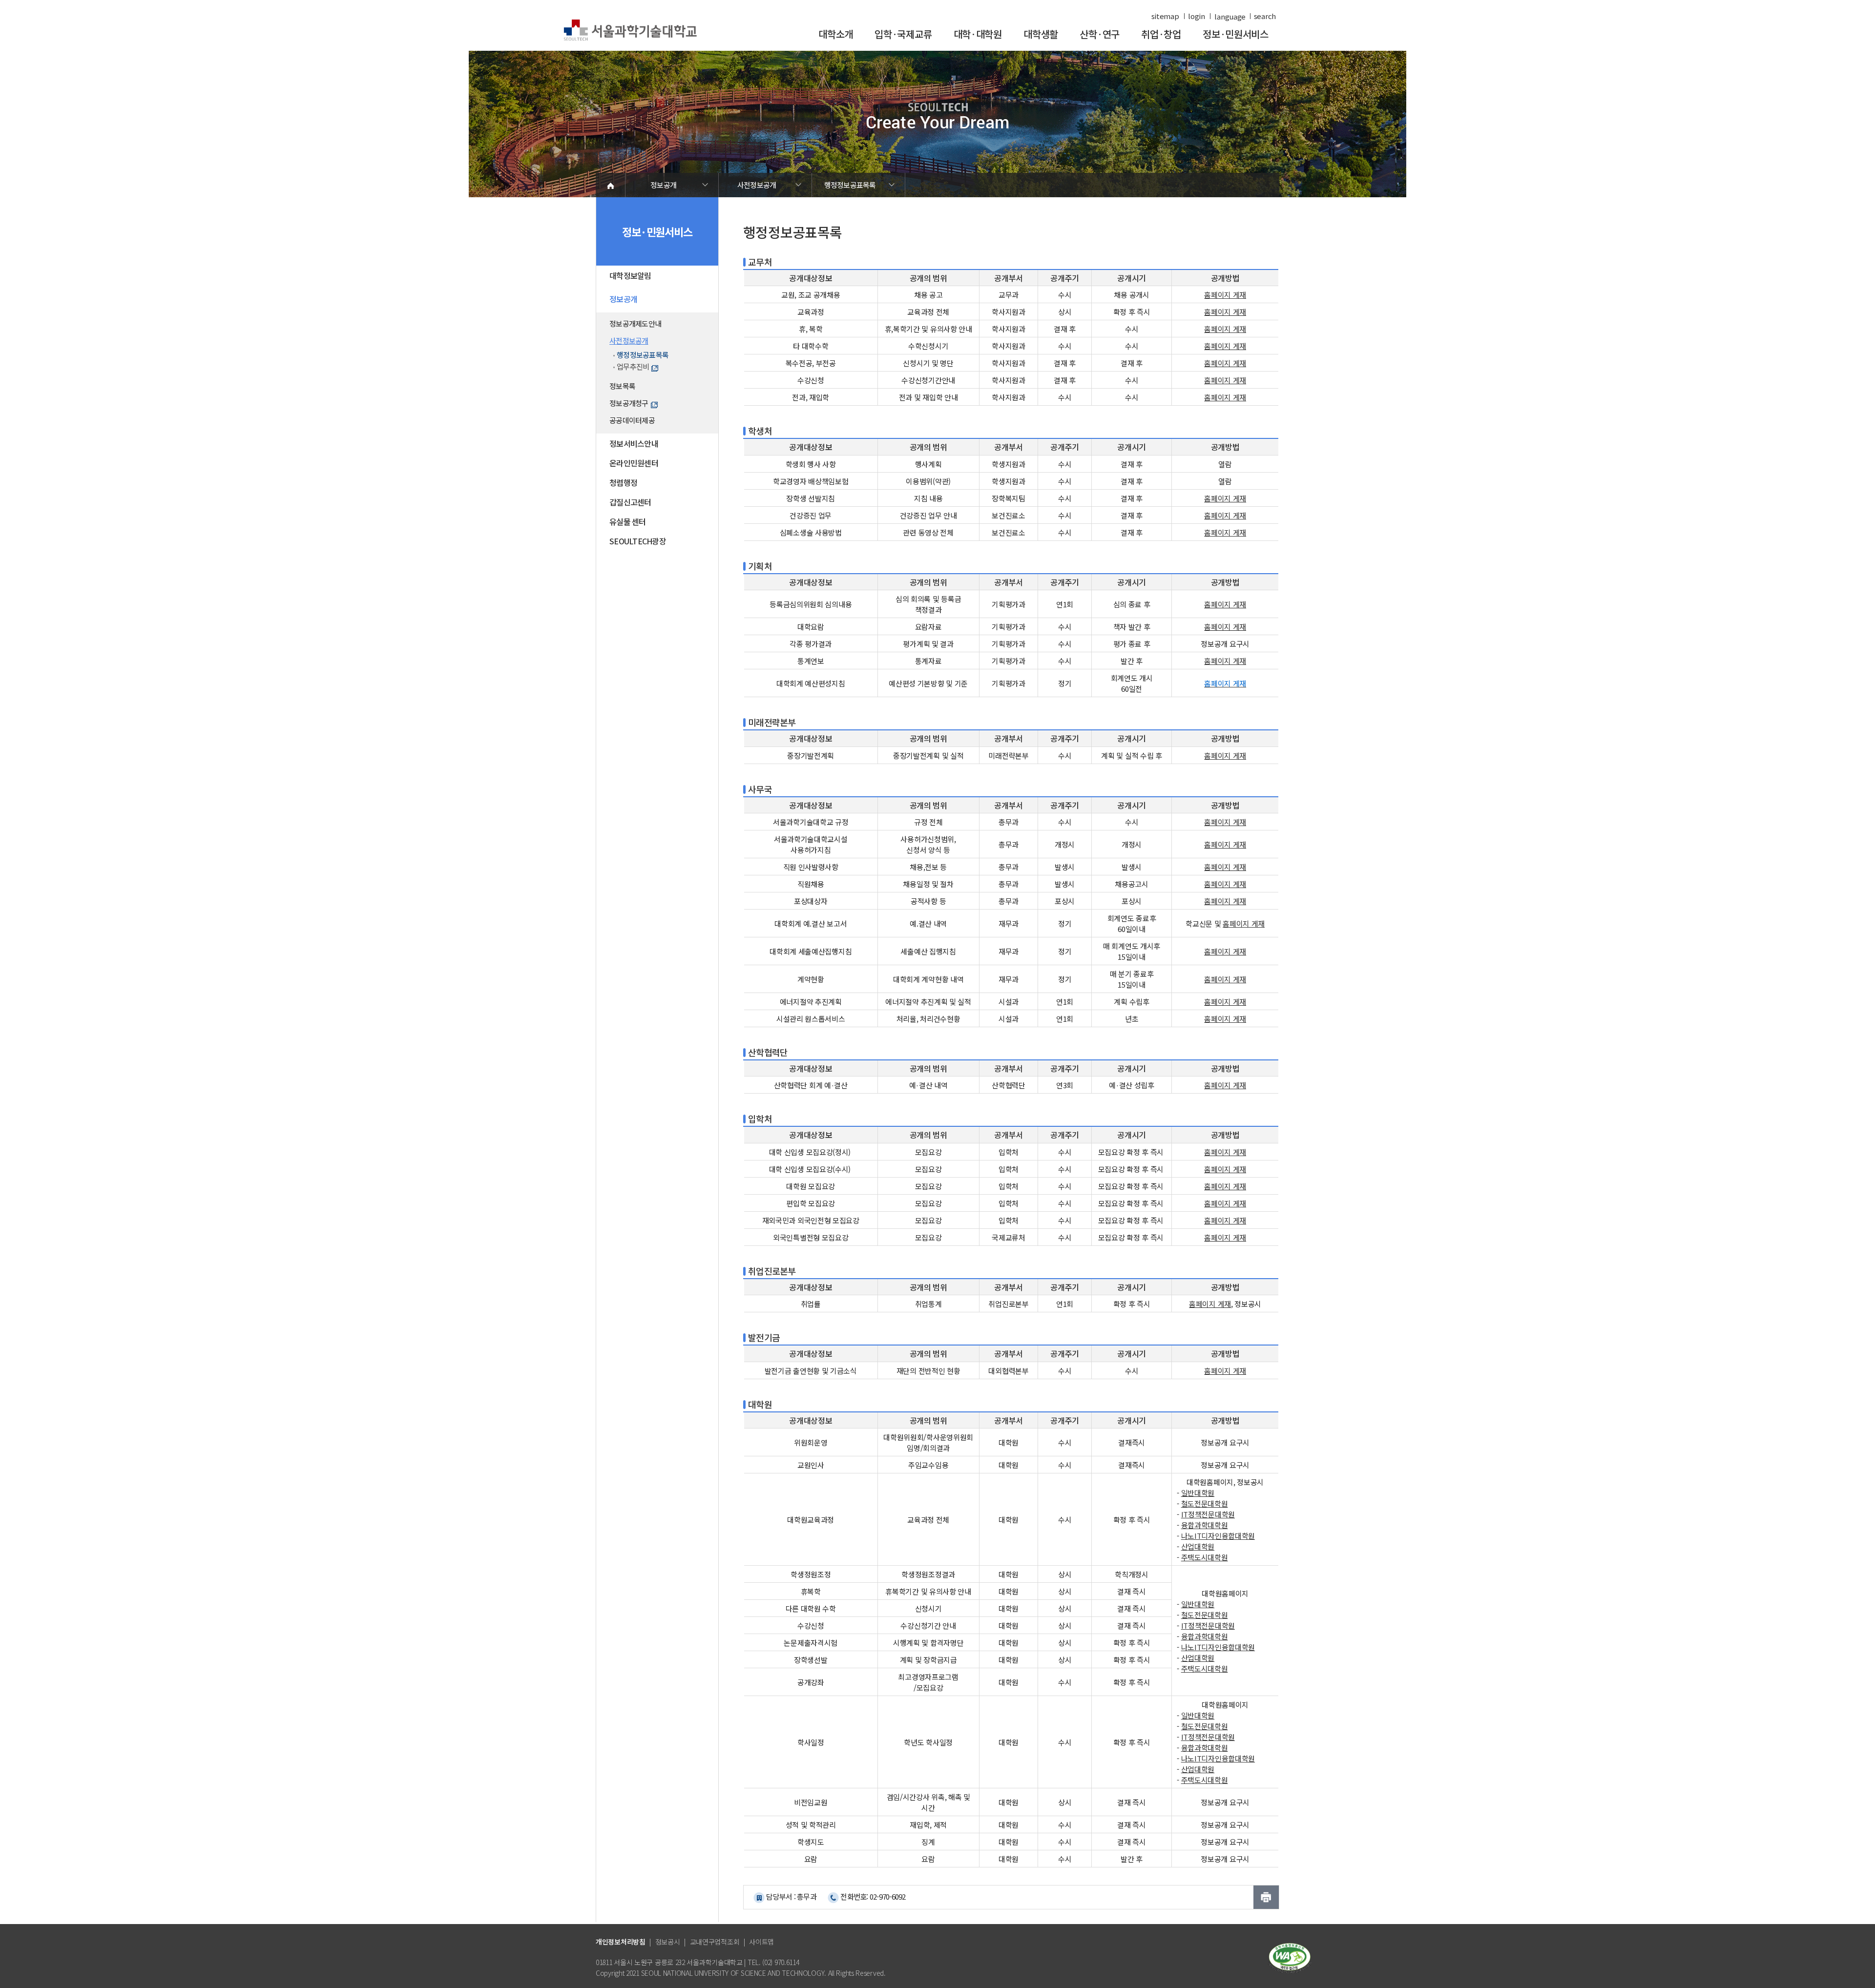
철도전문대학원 (1205, 1503)
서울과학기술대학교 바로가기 (630, 31)
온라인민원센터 (634, 463)
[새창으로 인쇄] (1266, 1897)
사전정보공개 (757, 185)
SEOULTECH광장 (638, 541)
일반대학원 (1198, 1493)
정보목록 (622, 386)
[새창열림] (1290, 1957)
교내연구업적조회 (715, 1942)
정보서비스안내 (634, 443)
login (1197, 16)
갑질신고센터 (630, 502)
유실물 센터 (628, 521)
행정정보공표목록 (850, 185)
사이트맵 (761, 1942)
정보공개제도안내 (635, 323)
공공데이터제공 (632, 420)
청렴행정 (623, 482)
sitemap (1165, 16)
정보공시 (668, 1942)
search (1265, 16)
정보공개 (663, 185)
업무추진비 (633, 366)
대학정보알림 (630, 275)
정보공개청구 (629, 403)
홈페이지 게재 (1225, 312)
